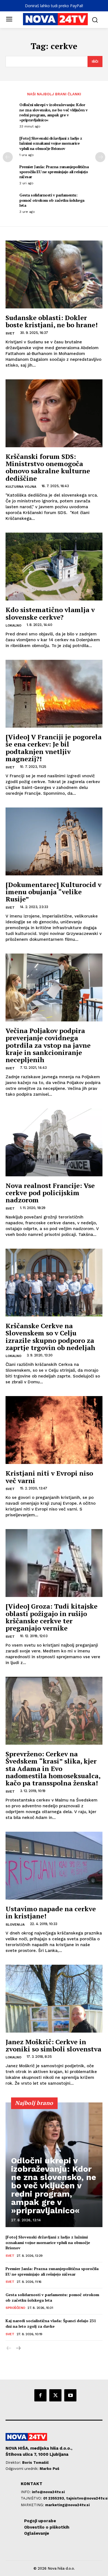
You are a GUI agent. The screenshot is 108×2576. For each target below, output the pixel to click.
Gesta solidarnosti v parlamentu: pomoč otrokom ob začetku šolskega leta (52, 200)
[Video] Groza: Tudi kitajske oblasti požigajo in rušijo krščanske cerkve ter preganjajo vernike (52, 1617)
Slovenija (15, 1925)
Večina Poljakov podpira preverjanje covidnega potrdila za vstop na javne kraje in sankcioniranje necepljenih (48, 1045)
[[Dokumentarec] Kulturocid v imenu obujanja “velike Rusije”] (54, 841)
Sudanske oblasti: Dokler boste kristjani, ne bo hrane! (52, 321)
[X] (55, 2395)
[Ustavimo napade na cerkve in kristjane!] (54, 1866)
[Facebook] (40, 2395)
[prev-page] (8, 157)
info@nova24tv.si (48, 2492)
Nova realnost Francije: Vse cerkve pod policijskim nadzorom (50, 1193)
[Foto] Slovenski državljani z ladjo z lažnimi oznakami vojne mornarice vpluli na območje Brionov (51, 143)
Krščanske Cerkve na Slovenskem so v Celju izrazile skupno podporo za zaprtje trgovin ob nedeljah (50, 1337)
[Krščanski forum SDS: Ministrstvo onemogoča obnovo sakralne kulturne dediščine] (54, 413)
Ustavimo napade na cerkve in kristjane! (51, 1912)
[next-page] (100, 157)
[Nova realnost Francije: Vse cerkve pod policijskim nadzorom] (54, 1142)
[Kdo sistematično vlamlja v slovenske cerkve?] (54, 567)
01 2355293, (55, 2498)
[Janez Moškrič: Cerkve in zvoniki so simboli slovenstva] (54, 1999)
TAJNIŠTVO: (32, 2498)
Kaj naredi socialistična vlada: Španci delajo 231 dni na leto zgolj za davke (51, 2323)
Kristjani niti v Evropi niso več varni (49, 1477)
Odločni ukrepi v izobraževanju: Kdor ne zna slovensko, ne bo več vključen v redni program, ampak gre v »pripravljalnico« (53, 112)
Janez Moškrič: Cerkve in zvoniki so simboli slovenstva (53, 2045)
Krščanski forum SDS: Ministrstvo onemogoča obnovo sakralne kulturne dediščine (48, 467)
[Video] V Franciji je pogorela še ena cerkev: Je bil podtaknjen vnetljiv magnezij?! (54, 748)
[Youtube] (70, 2395)
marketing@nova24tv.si (67, 2505)
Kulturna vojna (21, 487)
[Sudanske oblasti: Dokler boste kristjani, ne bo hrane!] (54, 274)
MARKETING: (33, 2505)
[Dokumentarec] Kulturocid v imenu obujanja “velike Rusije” (53, 892)
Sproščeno (15, 2308)
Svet (10, 333)
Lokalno (13, 625)
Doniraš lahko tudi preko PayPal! (54, 6)
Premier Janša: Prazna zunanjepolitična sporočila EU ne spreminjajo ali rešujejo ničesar (54, 172)
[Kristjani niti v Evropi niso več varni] (54, 1430)
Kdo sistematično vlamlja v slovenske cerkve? (50, 613)
